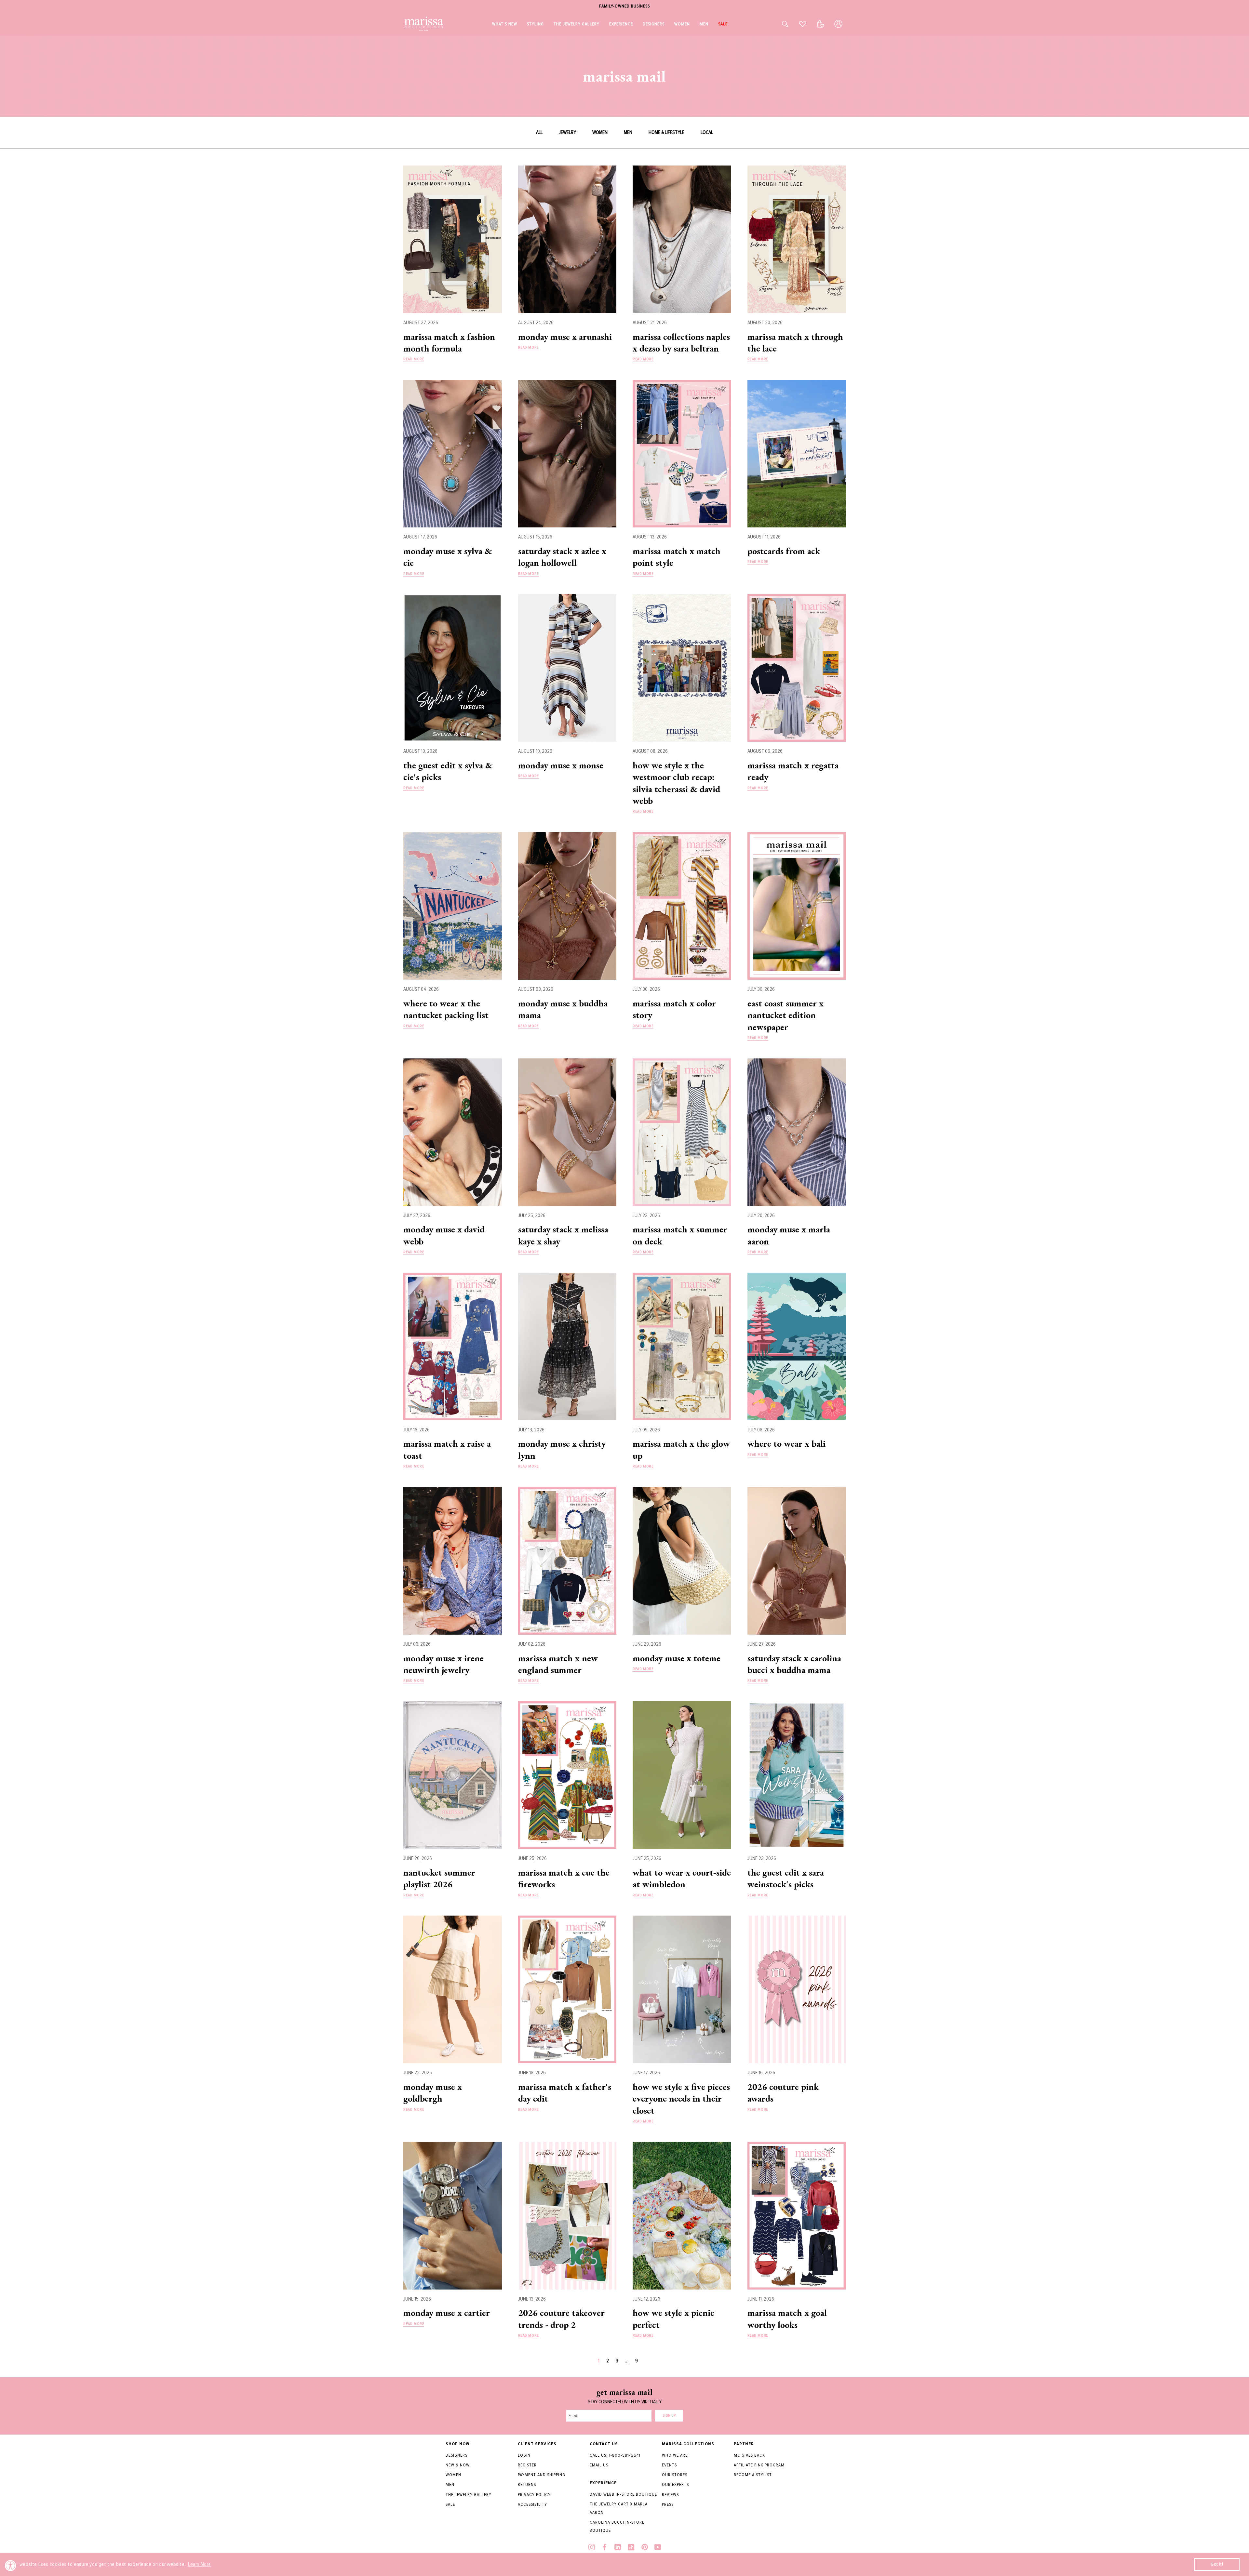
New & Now (458, 2465)
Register (527, 2465)
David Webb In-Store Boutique (623, 2494)
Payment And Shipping (542, 2475)
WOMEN (600, 132)
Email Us (599, 2465)
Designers (457, 2455)
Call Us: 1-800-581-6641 (615, 2455)
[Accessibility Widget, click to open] (11, 2565)
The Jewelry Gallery (469, 2495)
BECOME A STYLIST (753, 2475)
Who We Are (675, 2455)
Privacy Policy (534, 2495)
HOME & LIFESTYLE (666, 132)
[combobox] (778, 24)
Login (524, 2455)
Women (453, 2475)
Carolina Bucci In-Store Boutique (617, 2526)
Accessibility (532, 2504)
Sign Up (669, 2416)
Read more (414, 359)
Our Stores (675, 2475)
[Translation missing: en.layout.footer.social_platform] (592, 2548)
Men (450, 2484)
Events (669, 2465)
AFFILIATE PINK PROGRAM (759, 2465)
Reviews (670, 2495)
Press (668, 2504)
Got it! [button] (1217, 2564)
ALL (539, 132)
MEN (628, 132)
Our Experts (675, 2484)
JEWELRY (567, 132)
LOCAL (707, 132)
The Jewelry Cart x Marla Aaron (619, 2508)
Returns (527, 2484)
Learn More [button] (200, 2564)
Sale (450, 2504)
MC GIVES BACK (749, 2455)
